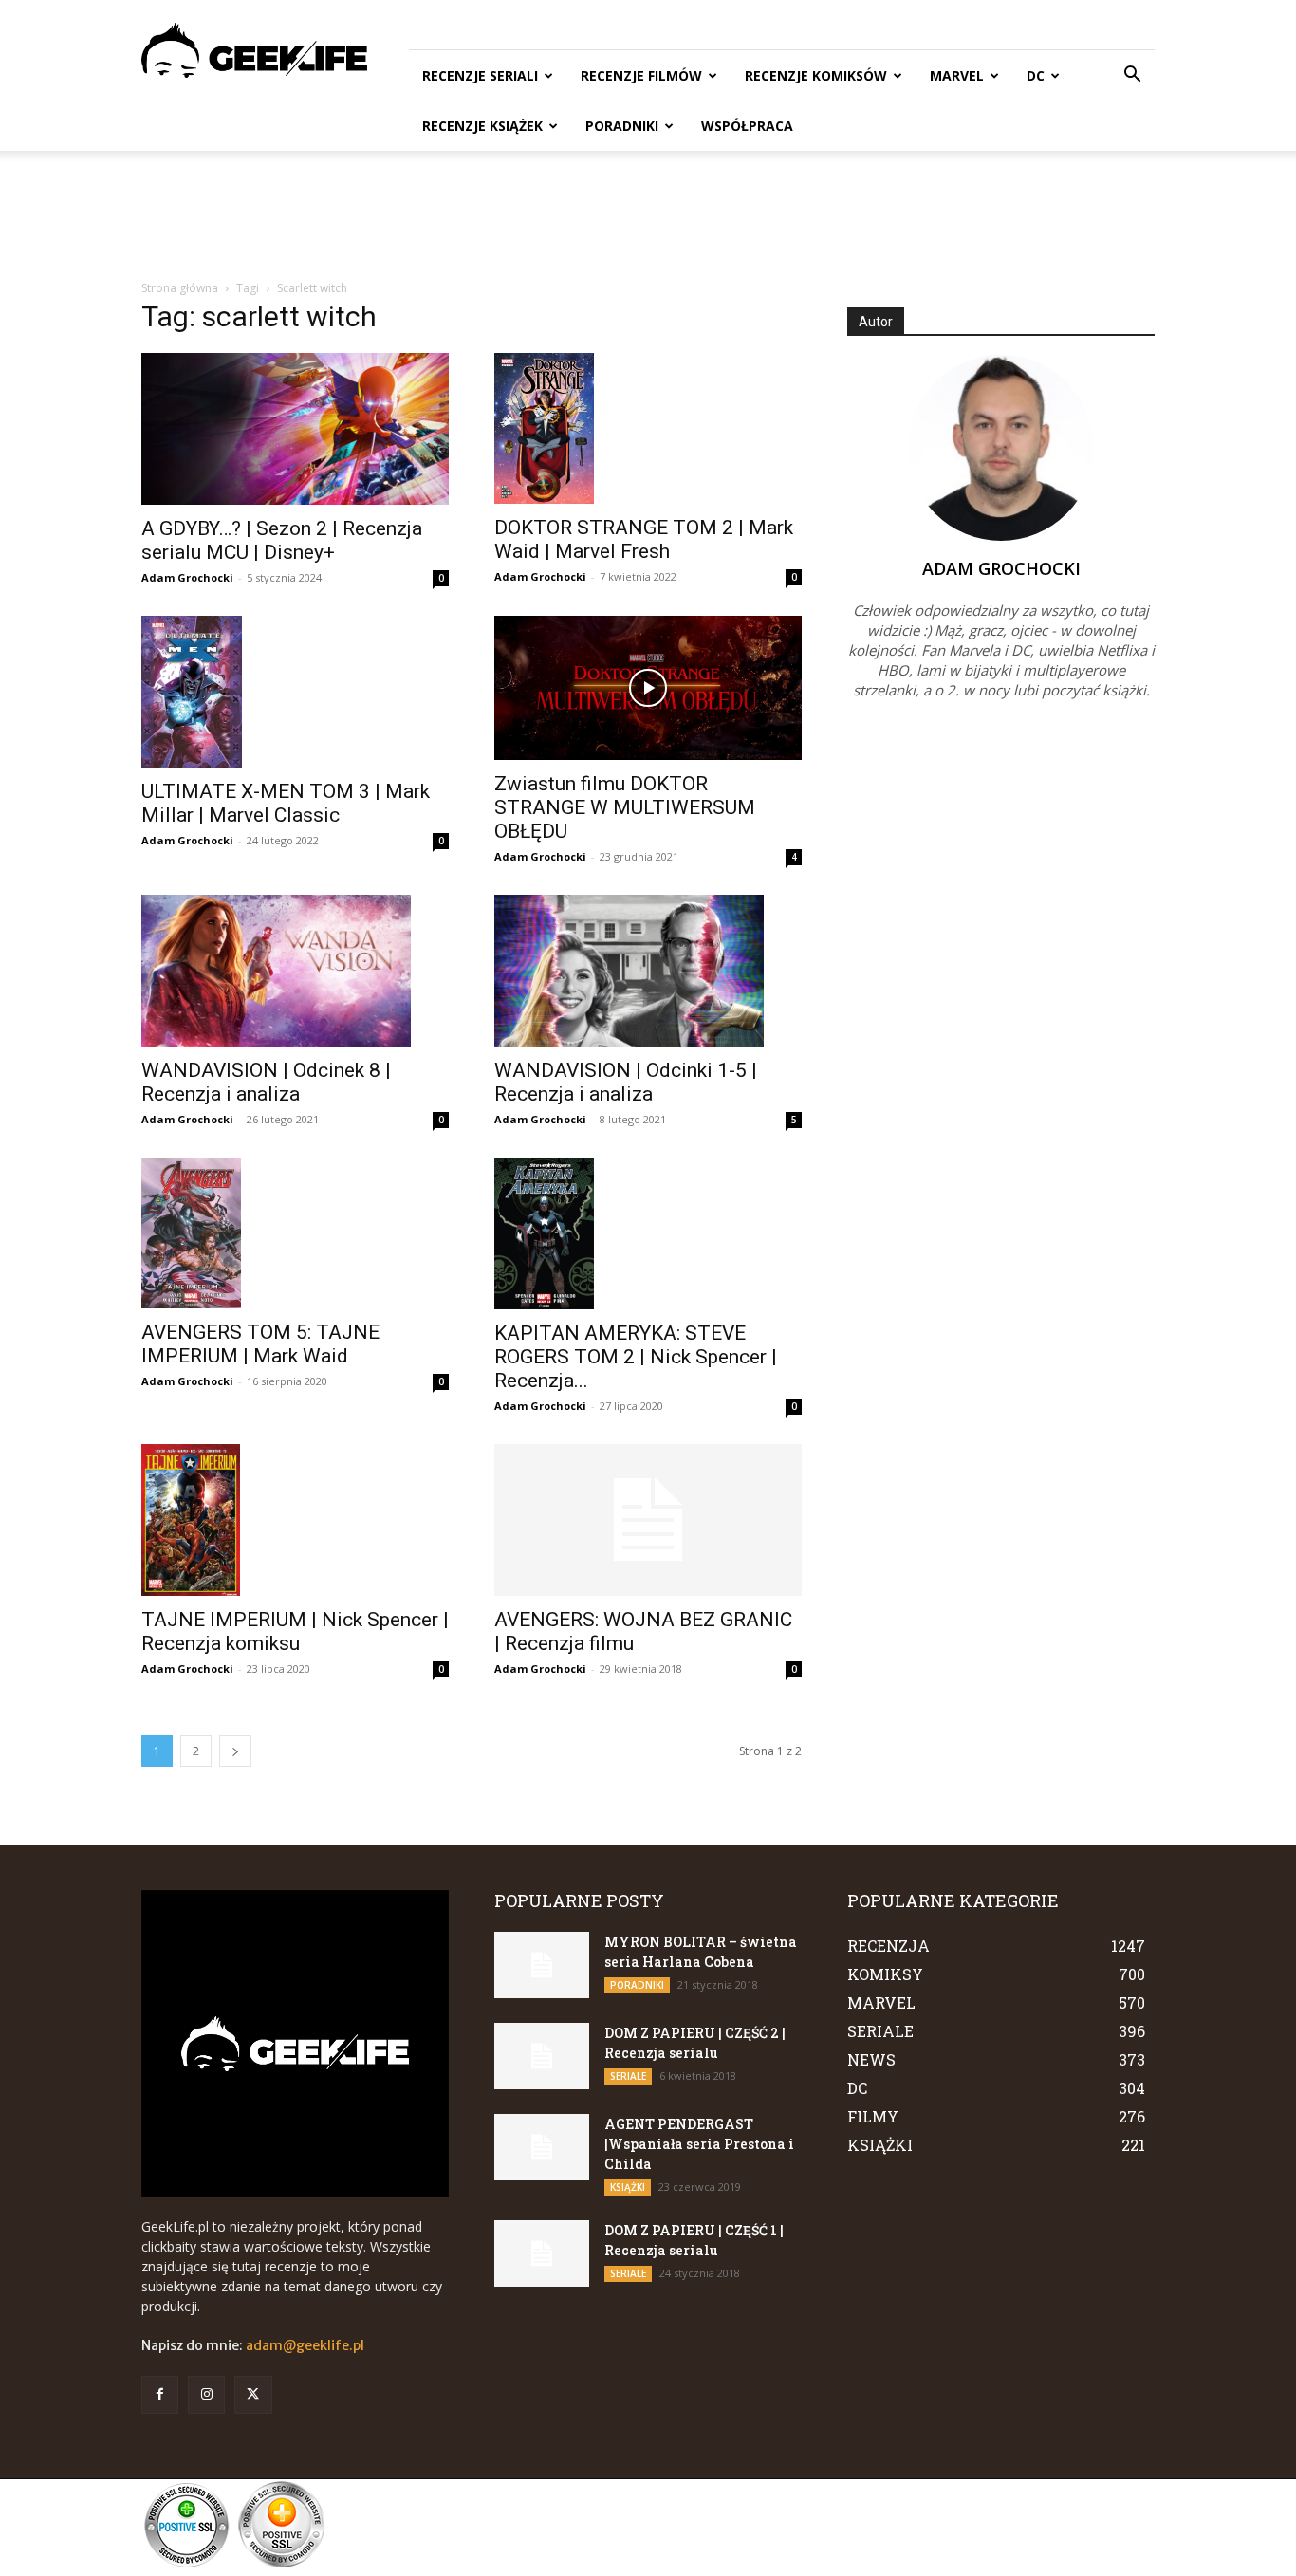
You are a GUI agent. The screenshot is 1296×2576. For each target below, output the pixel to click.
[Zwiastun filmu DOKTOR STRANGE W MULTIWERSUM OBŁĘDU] (648, 688)
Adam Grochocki (187, 577)
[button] (1132, 76)
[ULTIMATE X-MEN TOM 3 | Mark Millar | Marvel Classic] (295, 692)
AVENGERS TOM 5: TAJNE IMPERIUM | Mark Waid (260, 1344)
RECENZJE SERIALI (480, 75)
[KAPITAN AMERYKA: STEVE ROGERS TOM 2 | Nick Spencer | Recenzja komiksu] (648, 1233)
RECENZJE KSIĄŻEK (482, 126)
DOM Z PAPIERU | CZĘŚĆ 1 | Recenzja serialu (694, 2240)
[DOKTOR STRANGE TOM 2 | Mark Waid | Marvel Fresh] (648, 428)
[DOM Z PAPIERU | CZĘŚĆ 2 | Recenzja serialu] (542, 2056)
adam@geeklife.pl (305, 2345)
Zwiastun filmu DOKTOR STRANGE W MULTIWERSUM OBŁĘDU (625, 807)
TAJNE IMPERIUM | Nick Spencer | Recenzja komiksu (295, 1631)
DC (1036, 75)
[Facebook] (160, 2394)
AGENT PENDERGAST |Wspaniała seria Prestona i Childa (699, 2144)
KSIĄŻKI (628, 2187)
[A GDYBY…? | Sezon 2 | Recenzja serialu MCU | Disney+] (295, 429)
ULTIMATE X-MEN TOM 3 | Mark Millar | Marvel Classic (286, 803)
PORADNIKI (622, 126)
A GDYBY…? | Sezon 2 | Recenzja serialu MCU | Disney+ (282, 540)
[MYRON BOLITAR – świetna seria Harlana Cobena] (542, 1965)
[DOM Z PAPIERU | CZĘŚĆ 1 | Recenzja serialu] (542, 2253)
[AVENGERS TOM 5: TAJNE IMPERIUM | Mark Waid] (295, 1233)
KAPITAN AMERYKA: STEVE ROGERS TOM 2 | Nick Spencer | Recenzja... (636, 1357)
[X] (253, 2394)
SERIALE (628, 2076)
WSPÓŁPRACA (747, 126)
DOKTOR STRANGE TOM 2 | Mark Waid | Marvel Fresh (644, 539)
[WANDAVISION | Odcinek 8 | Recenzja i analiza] (295, 971)
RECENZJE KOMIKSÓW (816, 75)
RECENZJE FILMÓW (641, 75)
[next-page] (235, 1751)
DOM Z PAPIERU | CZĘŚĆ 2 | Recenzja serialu (695, 2043)
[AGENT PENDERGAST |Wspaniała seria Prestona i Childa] (542, 2147)
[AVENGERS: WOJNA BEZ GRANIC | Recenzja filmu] (648, 1520)
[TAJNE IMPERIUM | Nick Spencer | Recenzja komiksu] (295, 1520)
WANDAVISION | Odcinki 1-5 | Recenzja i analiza (626, 1082)
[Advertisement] (648, 216)
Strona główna (180, 288)
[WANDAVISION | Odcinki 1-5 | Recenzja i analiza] (648, 971)
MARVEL (957, 75)
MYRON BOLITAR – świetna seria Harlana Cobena (701, 1952)
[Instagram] (206, 2394)
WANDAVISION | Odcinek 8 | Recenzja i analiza (266, 1082)
